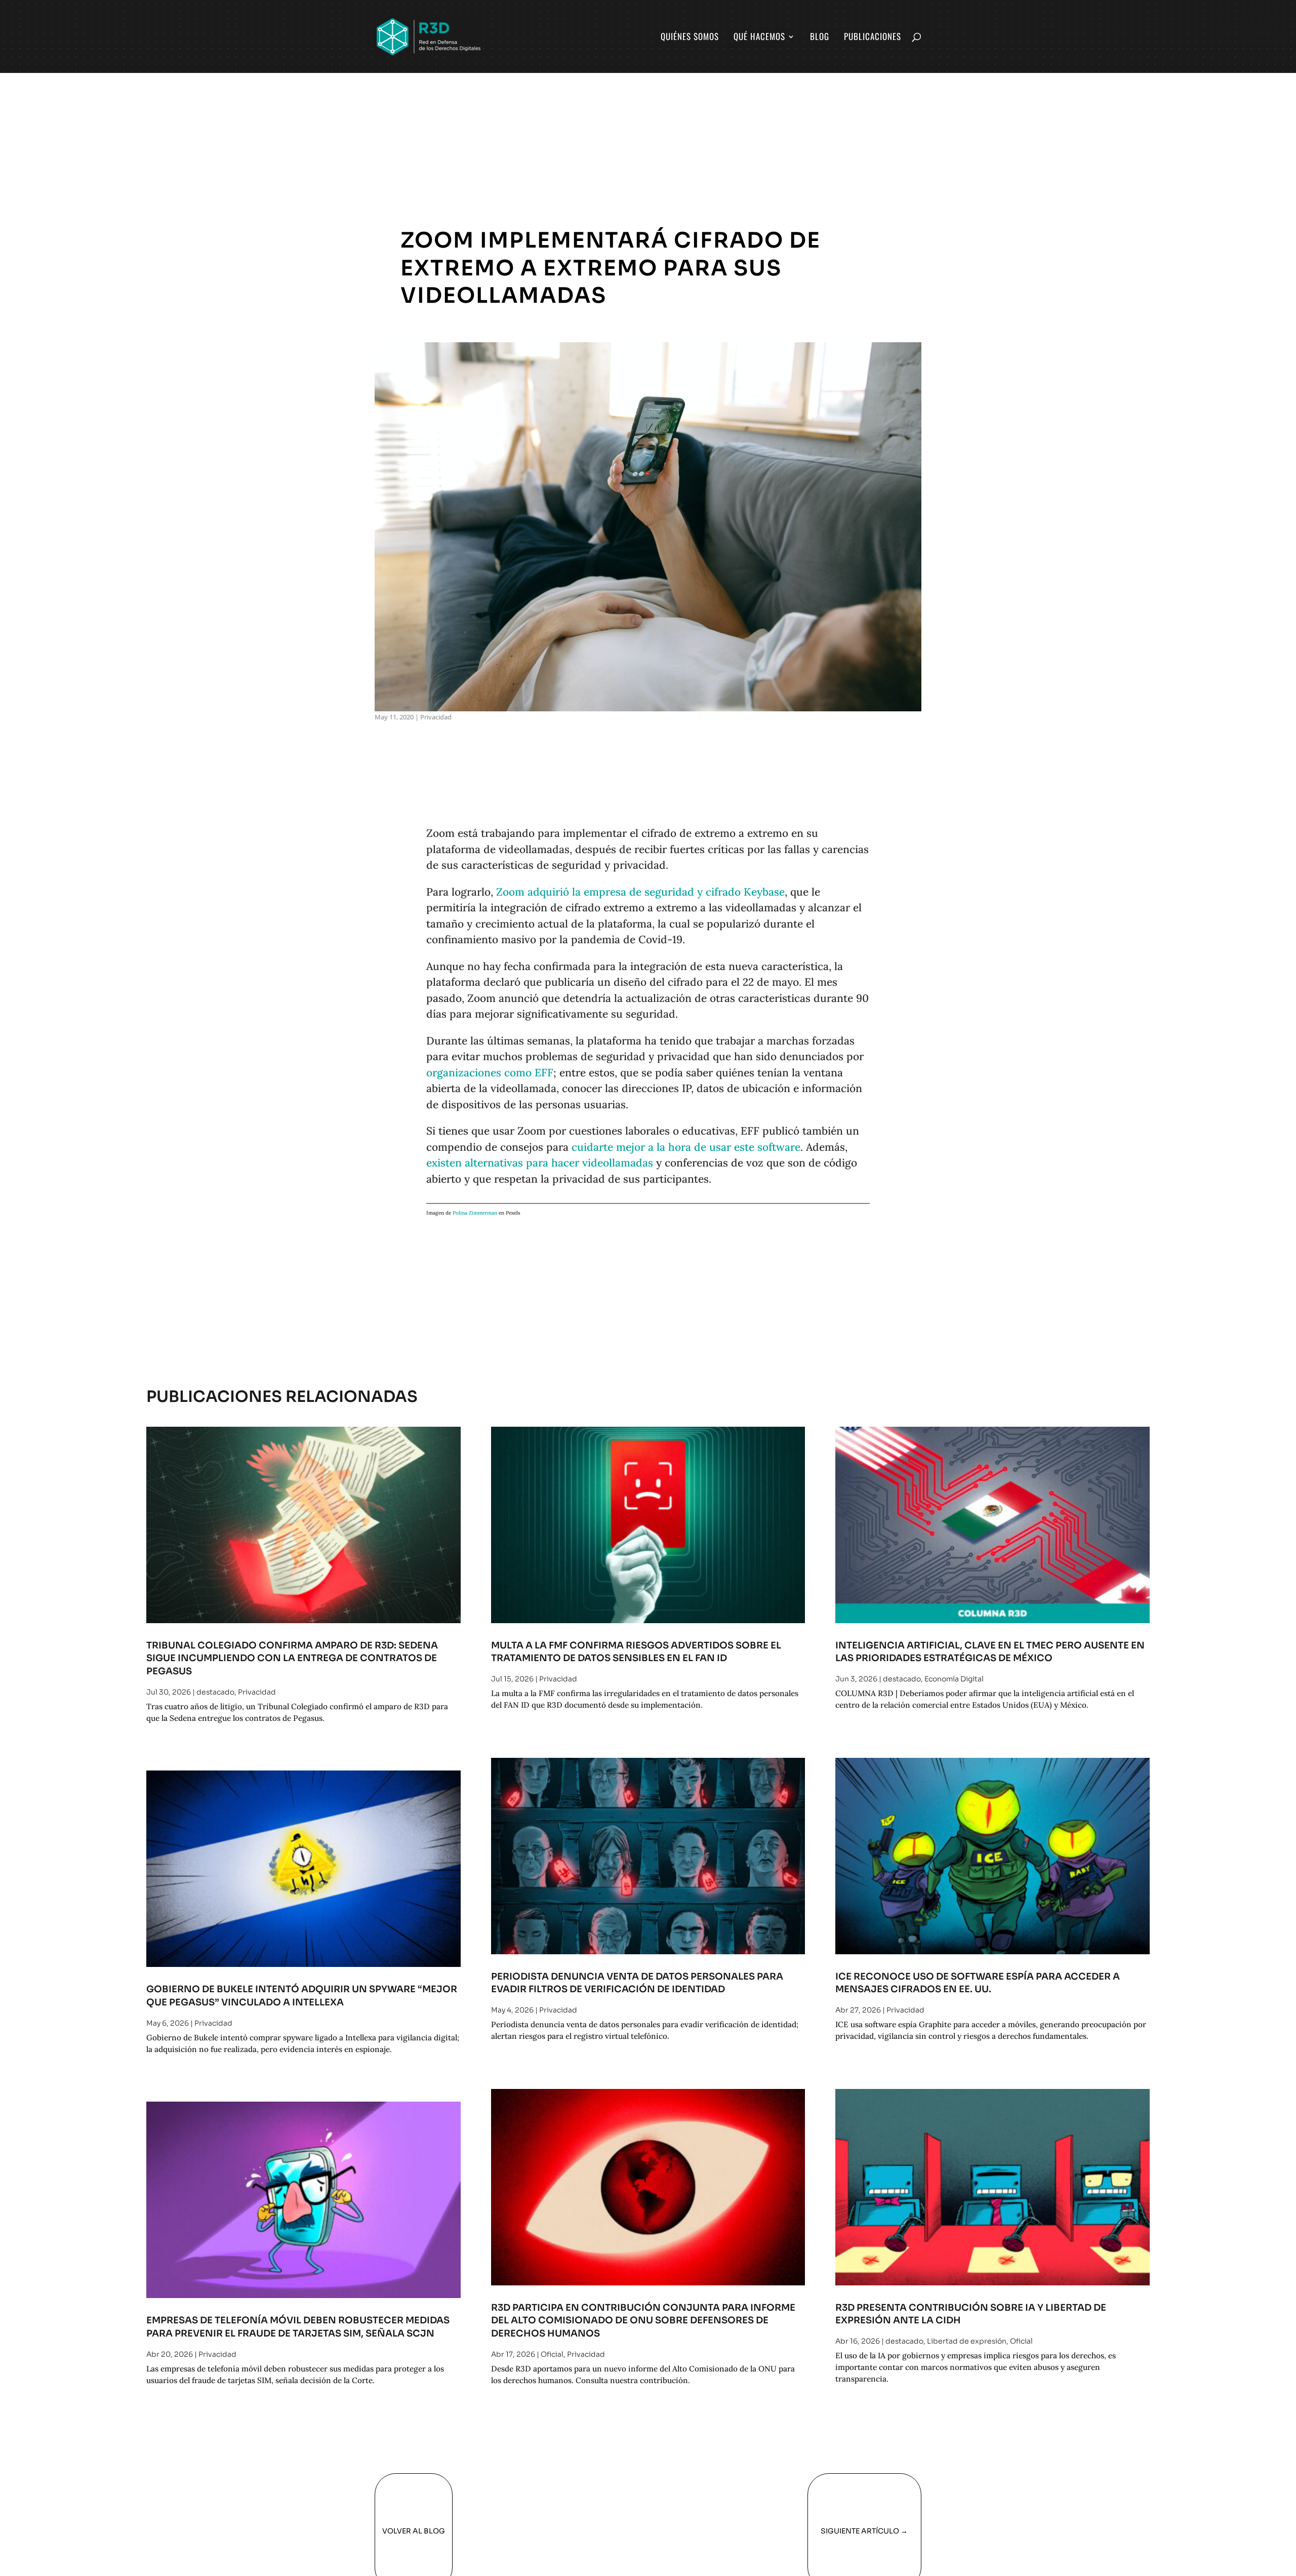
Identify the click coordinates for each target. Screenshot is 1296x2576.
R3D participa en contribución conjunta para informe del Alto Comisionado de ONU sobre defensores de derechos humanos (643, 2320)
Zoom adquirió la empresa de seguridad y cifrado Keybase (640, 892)
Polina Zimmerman (475, 1213)
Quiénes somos (690, 38)
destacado (215, 1692)
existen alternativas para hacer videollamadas (540, 1163)
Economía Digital (954, 1679)
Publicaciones (873, 38)
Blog (820, 38)
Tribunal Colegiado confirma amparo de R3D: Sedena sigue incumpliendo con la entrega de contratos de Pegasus (292, 1658)
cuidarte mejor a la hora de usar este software (686, 1147)
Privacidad (436, 717)
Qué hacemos (759, 38)
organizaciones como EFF (490, 1073)
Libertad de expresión (967, 2341)
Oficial (552, 2354)
